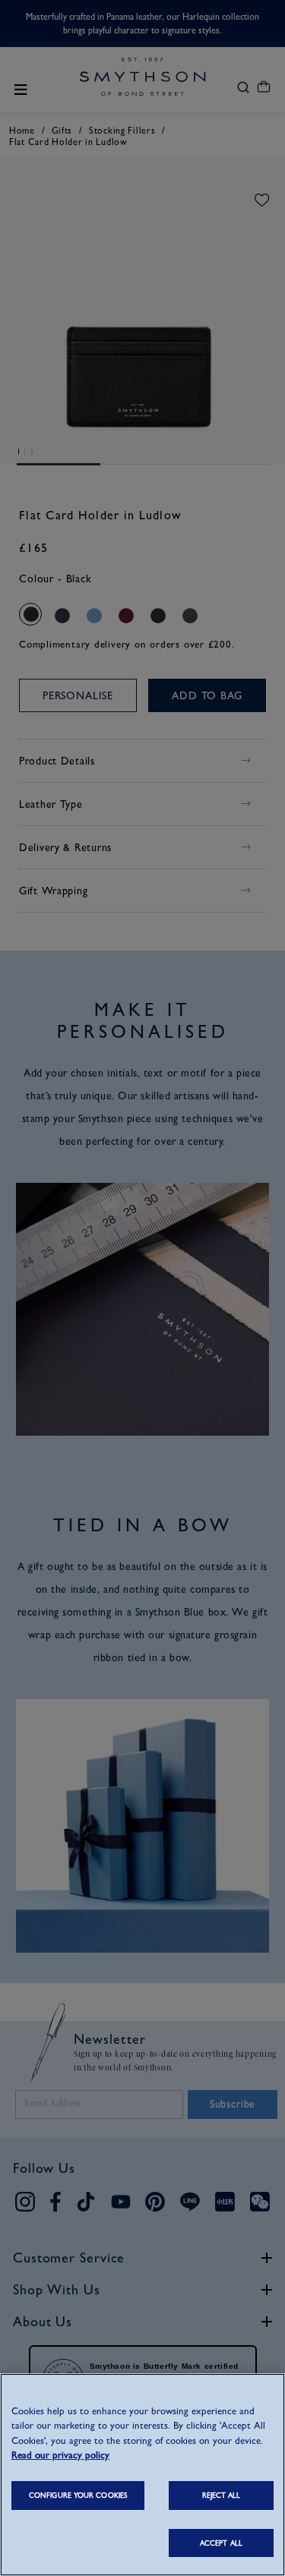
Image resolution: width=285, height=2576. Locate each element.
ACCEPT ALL (221, 2543)
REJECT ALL (222, 2495)
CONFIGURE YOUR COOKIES (78, 2495)
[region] (142, 2475)
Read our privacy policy (60, 2455)
